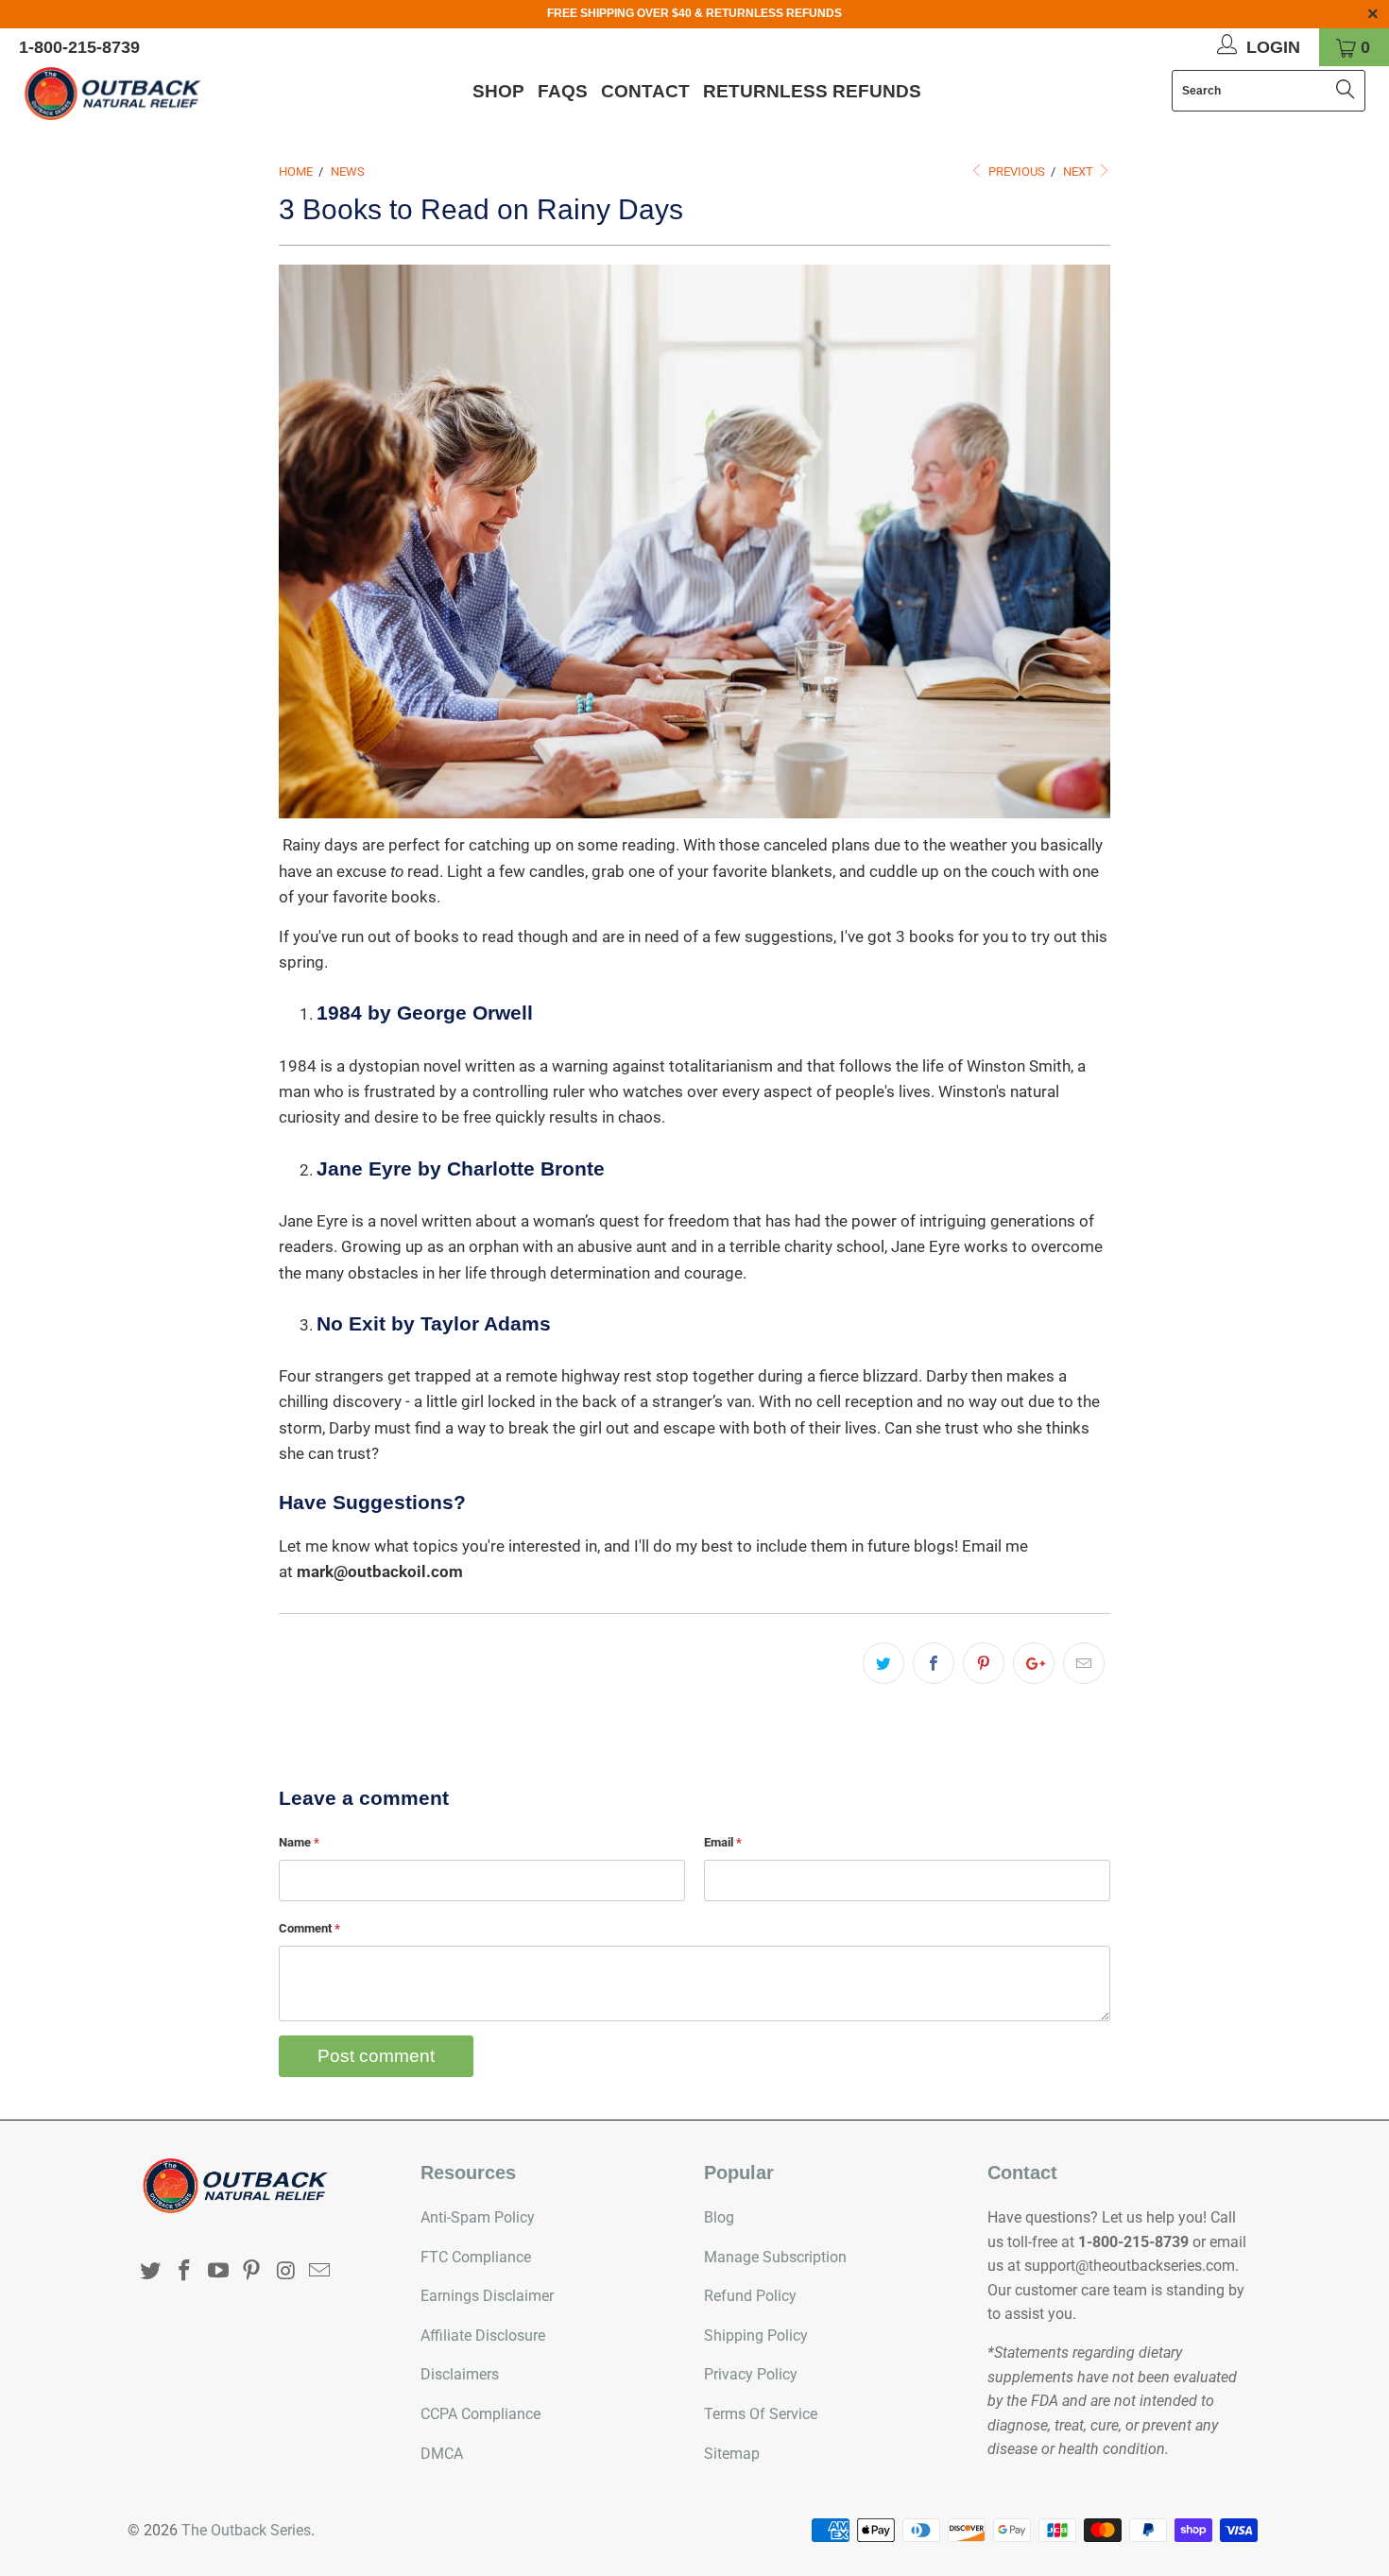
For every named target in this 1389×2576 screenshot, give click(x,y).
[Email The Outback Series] (319, 2272)
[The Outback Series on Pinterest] (252, 2272)
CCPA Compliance (480, 2414)
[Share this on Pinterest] (984, 1663)
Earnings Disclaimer (487, 2296)
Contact (645, 91)
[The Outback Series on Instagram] (286, 2272)
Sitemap (732, 2454)
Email (723, 1842)
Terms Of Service (761, 2414)
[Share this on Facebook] (934, 1663)
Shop (498, 91)
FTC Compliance (476, 2257)
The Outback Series (246, 2530)
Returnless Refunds (812, 91)
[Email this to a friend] (1084, 1663)
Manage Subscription (775, 2257)
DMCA (442, 2454)
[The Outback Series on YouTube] (218, 2272)
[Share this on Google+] (1034, 1663)
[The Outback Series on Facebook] (185, 2272)
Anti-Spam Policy (478, 2217)
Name (299, 1842)
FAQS (563, 91)
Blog (719, 2217)
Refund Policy (750, 2296)
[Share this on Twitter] (883, 1663)
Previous (1015, 172)
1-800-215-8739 (79, 47)
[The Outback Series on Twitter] (151, 2272)
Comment (309, 1928)
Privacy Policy (751, 2374)
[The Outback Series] (120, 94)
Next (1080, 172)
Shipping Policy (756, 2336)
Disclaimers (460, 2374)
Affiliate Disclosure (483, 2336)
